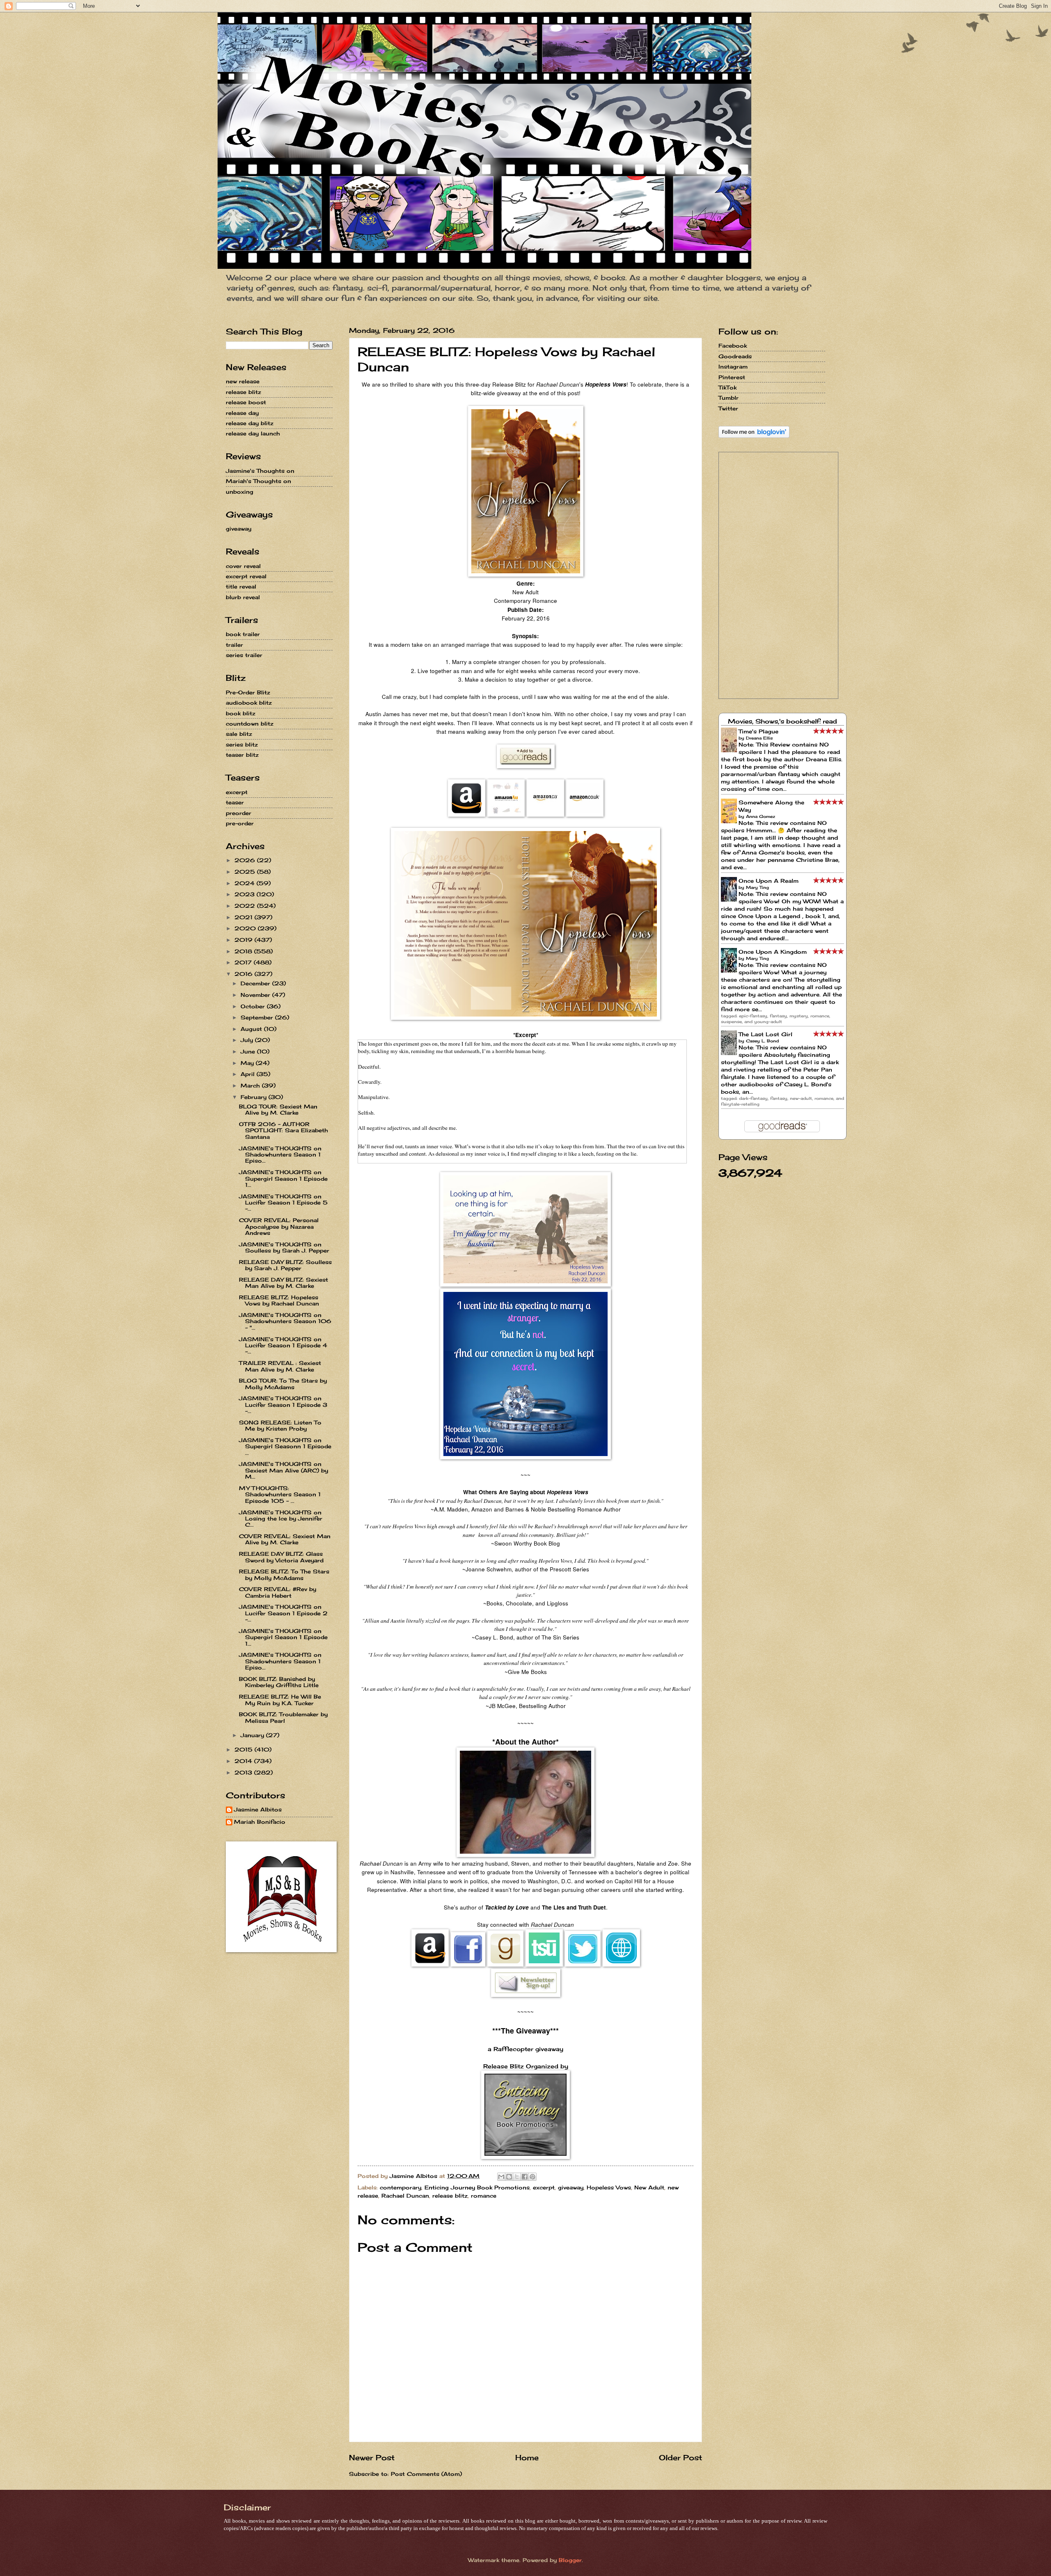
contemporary (400, 2187)
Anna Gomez (761, 816)
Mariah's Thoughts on (258, 481)
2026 (246, 860)
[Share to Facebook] (525, 2177)
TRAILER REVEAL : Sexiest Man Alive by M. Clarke (280, 1366)
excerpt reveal (246, 576)
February (255, 1097)
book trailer (243, 634)
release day (242, 413)
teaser (235, 802)
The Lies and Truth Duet (574, 1907)
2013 (244, 1772)
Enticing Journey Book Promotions (477, 2187)
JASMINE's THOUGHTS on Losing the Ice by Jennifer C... (281, 1519)
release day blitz (250, 423)
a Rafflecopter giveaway (525, 2049)
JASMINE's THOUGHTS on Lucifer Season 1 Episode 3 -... (283, 1405)
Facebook (733, 346)
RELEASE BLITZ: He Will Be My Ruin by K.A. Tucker (280, 1700)
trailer (234, 645)
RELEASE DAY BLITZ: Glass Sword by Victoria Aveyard (281, 1557)
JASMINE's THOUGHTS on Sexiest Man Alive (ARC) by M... (283, 1470)
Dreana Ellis (759, 738)
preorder (239, 813)
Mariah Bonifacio (260, 1822)
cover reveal (243, 566)
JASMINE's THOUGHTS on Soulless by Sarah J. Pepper (284, 1247)
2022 (246, 906)
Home (527, 2457)
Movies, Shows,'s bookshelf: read (783, 721)
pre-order (240, 823)
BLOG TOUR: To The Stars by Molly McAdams (283, 1384)
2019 (244, 940)
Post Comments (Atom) (426, 2474)
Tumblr (729, 398)
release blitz (450, 2196)
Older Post (680, 2457)
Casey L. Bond (762, 1041)
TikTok (727, 387)
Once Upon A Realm (769, 881)
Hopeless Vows (609, 2187)
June (249, 1051)
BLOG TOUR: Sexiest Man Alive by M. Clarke (278, 1109)
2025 (246, 872)
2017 (244, 962)
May (248, 1063)
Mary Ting (757, 887)
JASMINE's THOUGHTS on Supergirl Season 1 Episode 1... (283, 1178)
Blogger (570, 2560)
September (258, 1017)
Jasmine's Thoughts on (260, 471)
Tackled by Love (507, 1907)
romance (484, 2196)
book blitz (241, 713)
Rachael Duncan (405, 2196)
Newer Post (372, 2457)
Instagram (733, 366)
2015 (244, 1749)
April (249, 1074)
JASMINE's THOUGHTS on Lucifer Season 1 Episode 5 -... (283, 1203)
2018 (244, 951)
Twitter (728, 408)
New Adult (649, 2187)
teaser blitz (242, 755)
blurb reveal (243, 597)
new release (243, 381)
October (254, 1006)
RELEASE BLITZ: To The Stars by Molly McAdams (284, 1574)
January (253, 1735)
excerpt (544, 2187)
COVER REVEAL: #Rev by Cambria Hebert (278, 1592)
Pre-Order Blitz (248, 692)
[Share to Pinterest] (532, 2177)
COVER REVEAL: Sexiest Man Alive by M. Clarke (285, 1539)
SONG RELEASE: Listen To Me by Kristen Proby (280, 1425)
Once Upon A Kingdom (773, 952)
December (256, 983)
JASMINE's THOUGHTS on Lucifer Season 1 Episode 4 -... (283, 1345)
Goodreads (735, 356)
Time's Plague (758, 731)
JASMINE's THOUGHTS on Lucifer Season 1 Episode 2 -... (283, 1613)
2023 (246, 894)
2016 (244, 974)
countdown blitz (250, 724)
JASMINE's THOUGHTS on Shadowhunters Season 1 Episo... (280, 1155)
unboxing (240, 492)
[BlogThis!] (509, 2177)
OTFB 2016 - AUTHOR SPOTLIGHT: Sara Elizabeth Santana (283, 1130)
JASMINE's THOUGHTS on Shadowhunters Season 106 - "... (285, 1321)
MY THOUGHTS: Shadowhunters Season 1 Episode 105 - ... (280, 1494)
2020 (246, 928)
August (252, 1029)
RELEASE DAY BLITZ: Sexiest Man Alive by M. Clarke (283, 1283)
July (248, 1040)
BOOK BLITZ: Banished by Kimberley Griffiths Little (279, 1682)
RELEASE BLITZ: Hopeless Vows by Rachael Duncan (279, 1300)
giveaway (571, 2187)
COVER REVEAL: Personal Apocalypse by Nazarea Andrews (279, 1226)
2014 (244, 1761)
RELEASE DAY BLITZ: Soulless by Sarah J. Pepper (285, 1265)
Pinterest (732, 377)
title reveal (241, 586)
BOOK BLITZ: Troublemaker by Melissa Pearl (283, 1717)
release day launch (253, 433)
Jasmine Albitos (258, 1810)
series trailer (244, 655)
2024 (246, 883)
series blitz (242, 744)
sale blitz (239, 734)
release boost (246, 402)
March (251, 1085)
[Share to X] (517, 2177)
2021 (244, 917)
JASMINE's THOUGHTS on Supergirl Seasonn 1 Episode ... (285, 1446)
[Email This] (501, 2177)
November (256, 995)
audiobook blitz (249, 703)
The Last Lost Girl (765, 1034)
